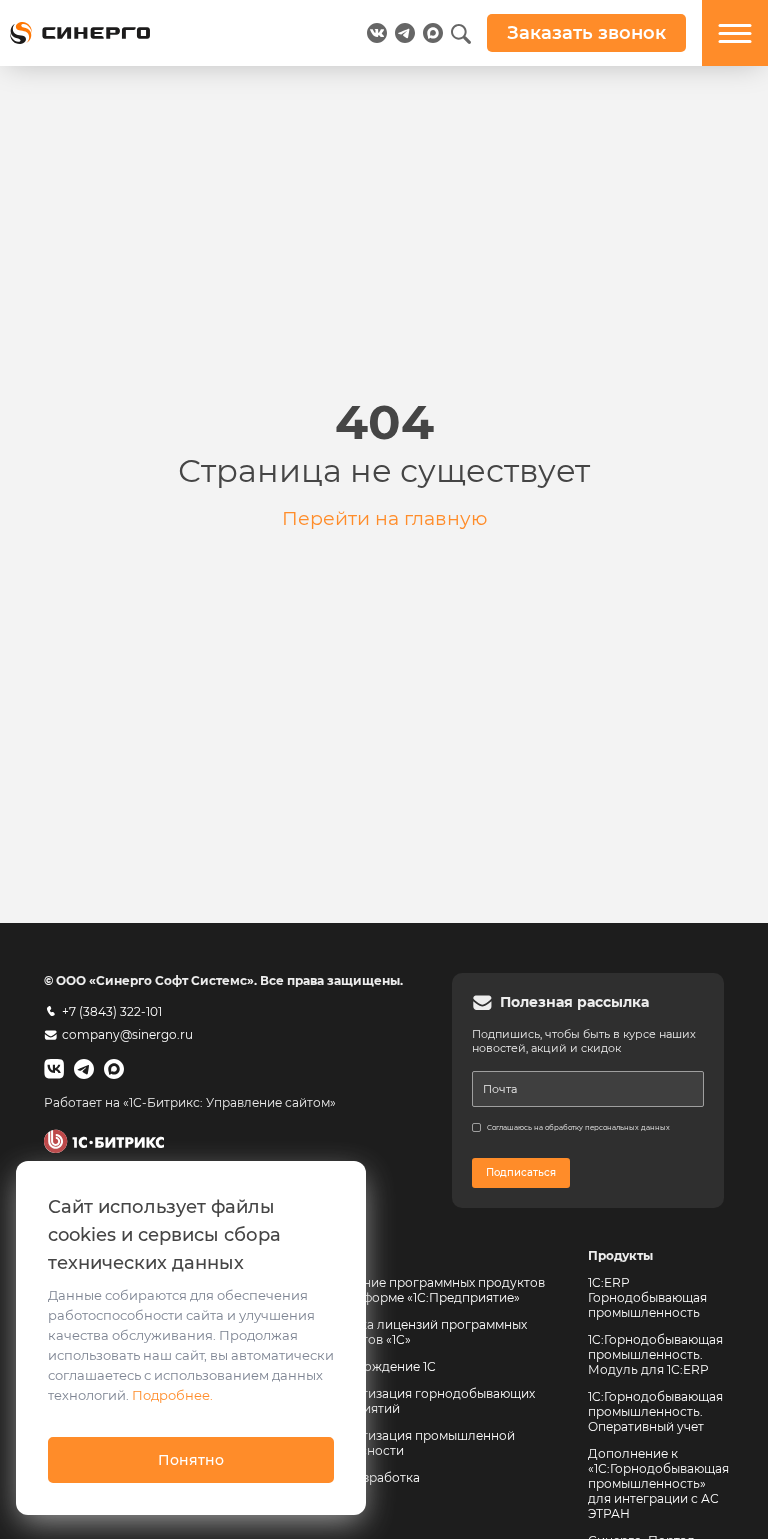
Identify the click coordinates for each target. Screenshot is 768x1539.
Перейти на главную (384, 518)
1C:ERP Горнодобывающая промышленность (647, 1297)
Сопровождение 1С (376, 1366)
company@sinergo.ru (127, 1034)
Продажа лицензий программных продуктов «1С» (421, 1332)
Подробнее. (172, 1395)
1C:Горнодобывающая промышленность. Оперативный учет (655, 1411)
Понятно (191, 1460)
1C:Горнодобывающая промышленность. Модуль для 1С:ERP (655, 1354)
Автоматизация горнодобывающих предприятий (427, 1401)
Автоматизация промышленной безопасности (417, 1443)
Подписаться (521, 1172)
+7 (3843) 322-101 (112, 1011)
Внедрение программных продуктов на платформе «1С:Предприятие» (430, 1290)
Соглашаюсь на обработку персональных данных (578, 1127)
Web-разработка (368, 1477)
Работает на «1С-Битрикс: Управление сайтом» (190, 1102)
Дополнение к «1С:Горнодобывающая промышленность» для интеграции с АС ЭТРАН (658, 1483)
